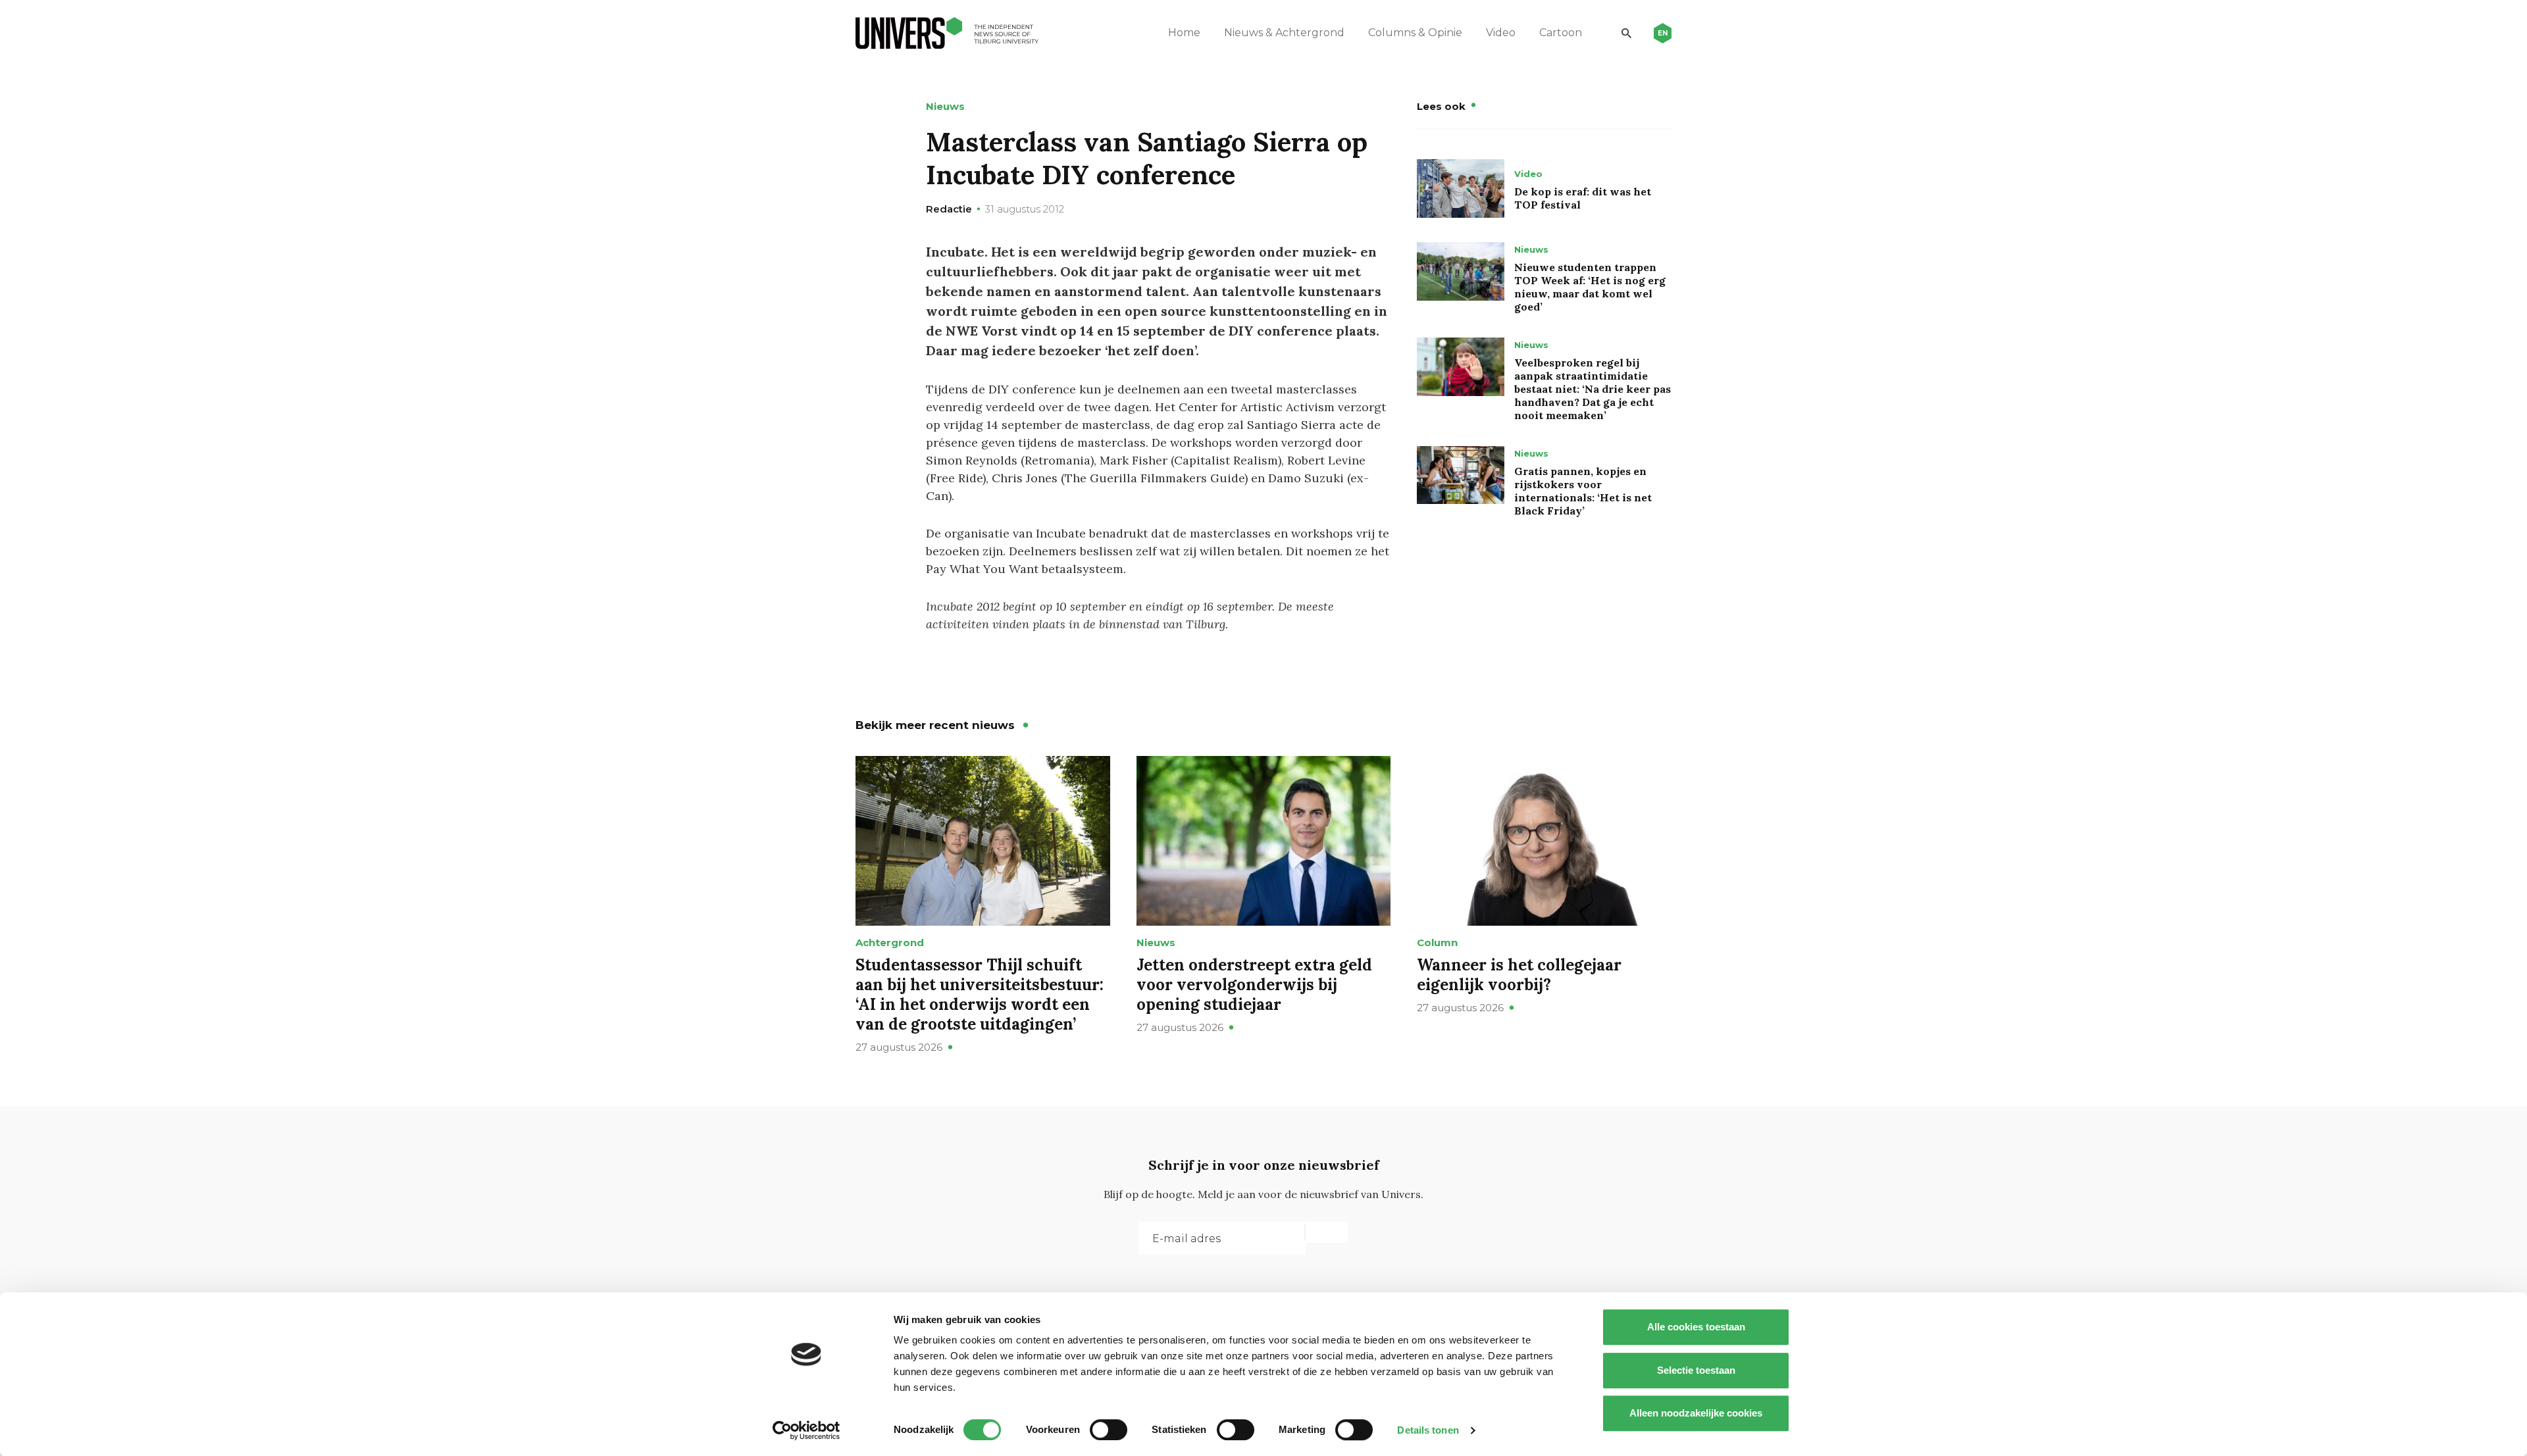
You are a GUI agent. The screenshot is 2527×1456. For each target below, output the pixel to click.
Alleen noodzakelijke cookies (1696, 1413)
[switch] (1109, 1430)
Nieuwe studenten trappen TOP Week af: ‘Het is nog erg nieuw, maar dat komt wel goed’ (1590, 287)
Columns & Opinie (1415, 33)
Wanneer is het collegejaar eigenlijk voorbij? (1519, 975)
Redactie (949, 209)
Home (1184, 33)
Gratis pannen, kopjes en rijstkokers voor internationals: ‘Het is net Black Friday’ (1583, 491)
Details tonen (1428, 1430)
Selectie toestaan (1696, 1370)
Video (1501, 33)
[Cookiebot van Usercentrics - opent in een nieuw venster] (806, 1430)
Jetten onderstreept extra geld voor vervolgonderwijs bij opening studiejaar (1254, 985)
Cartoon (1561, 33)
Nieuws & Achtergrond (1284, 33)
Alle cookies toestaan (1696, 1327)
